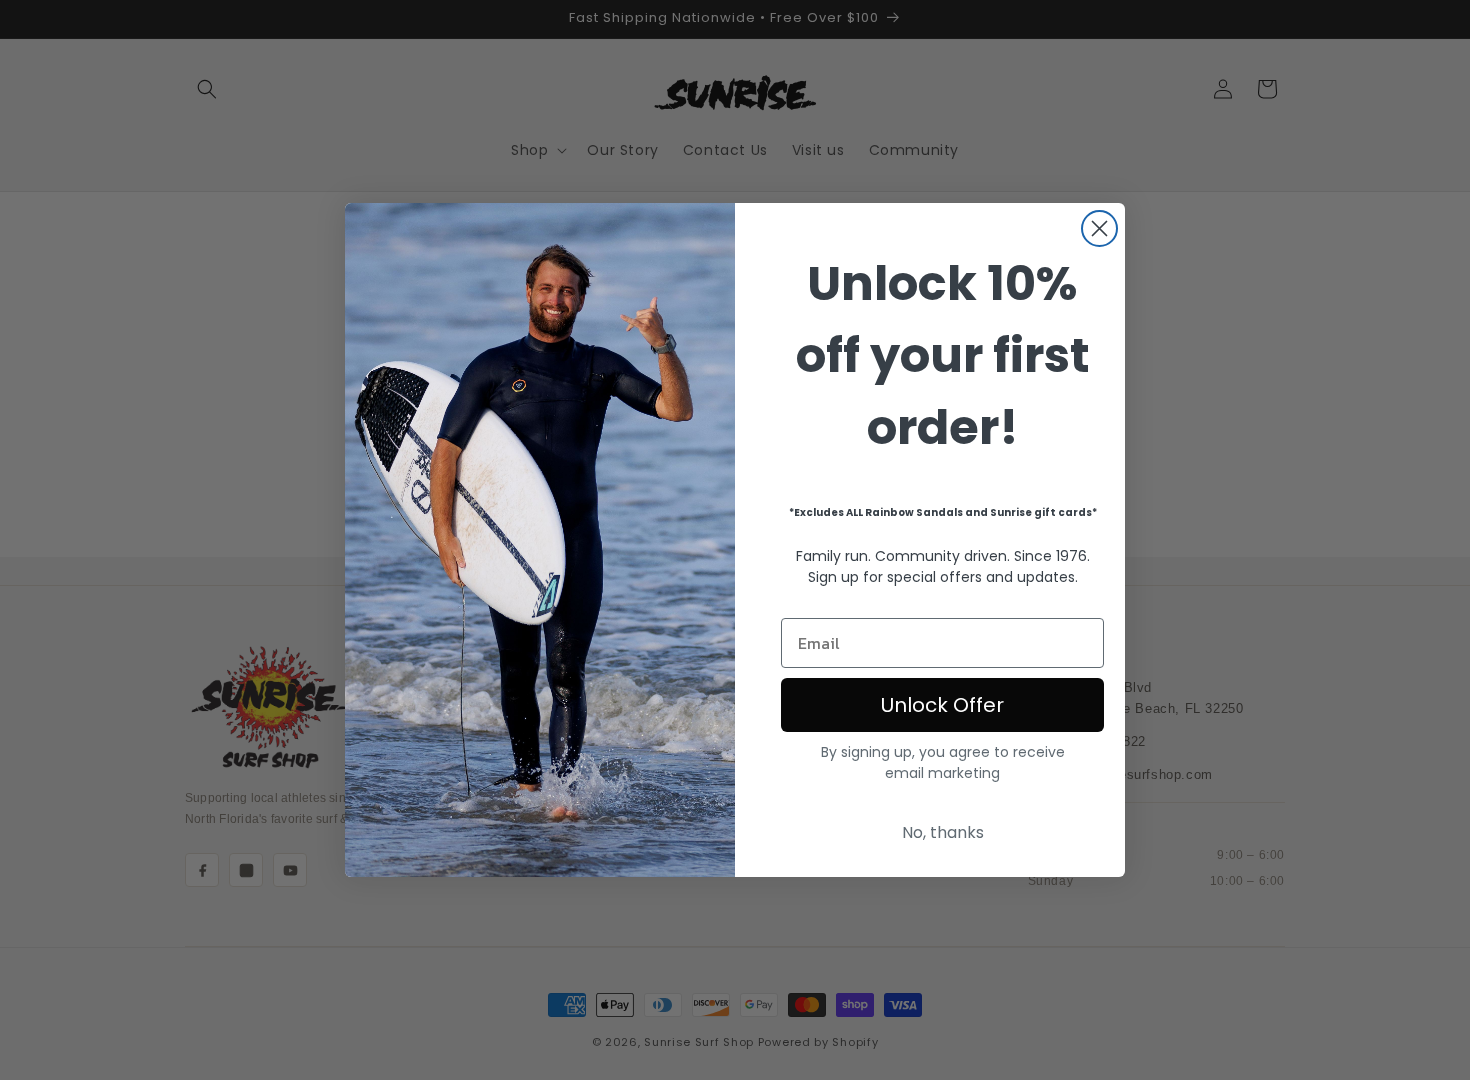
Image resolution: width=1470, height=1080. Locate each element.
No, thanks (943, 832)
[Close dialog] (1099, 228)
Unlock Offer (942, 705)
